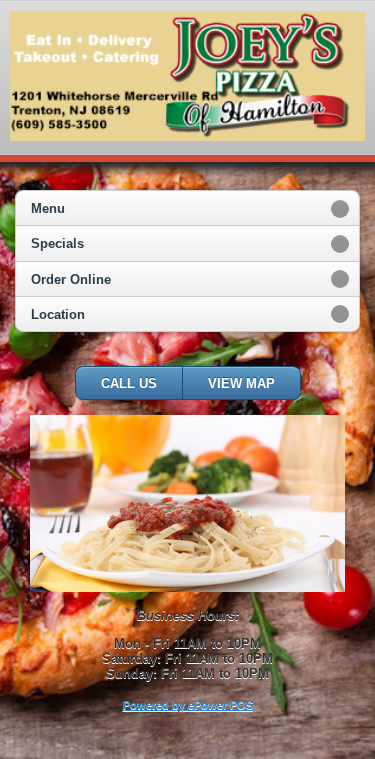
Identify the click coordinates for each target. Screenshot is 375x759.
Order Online (71, 279)
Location (58, 314)
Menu (48, 208)
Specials (57, 243)
